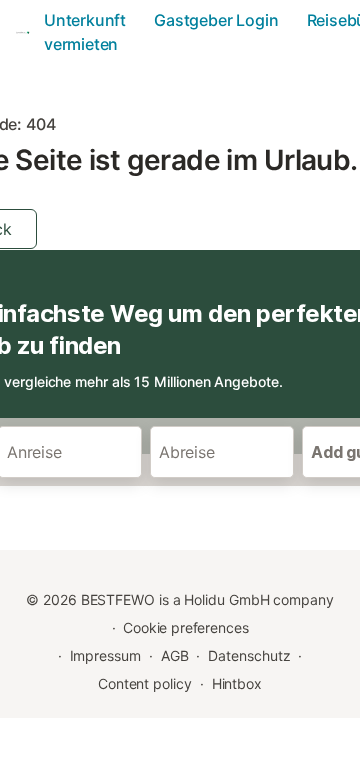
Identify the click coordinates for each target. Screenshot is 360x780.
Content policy (145, 683)
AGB (175, 655)
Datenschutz (249, 655)
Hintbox (237, 683)
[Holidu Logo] (24, 32)
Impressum (105, 655)
